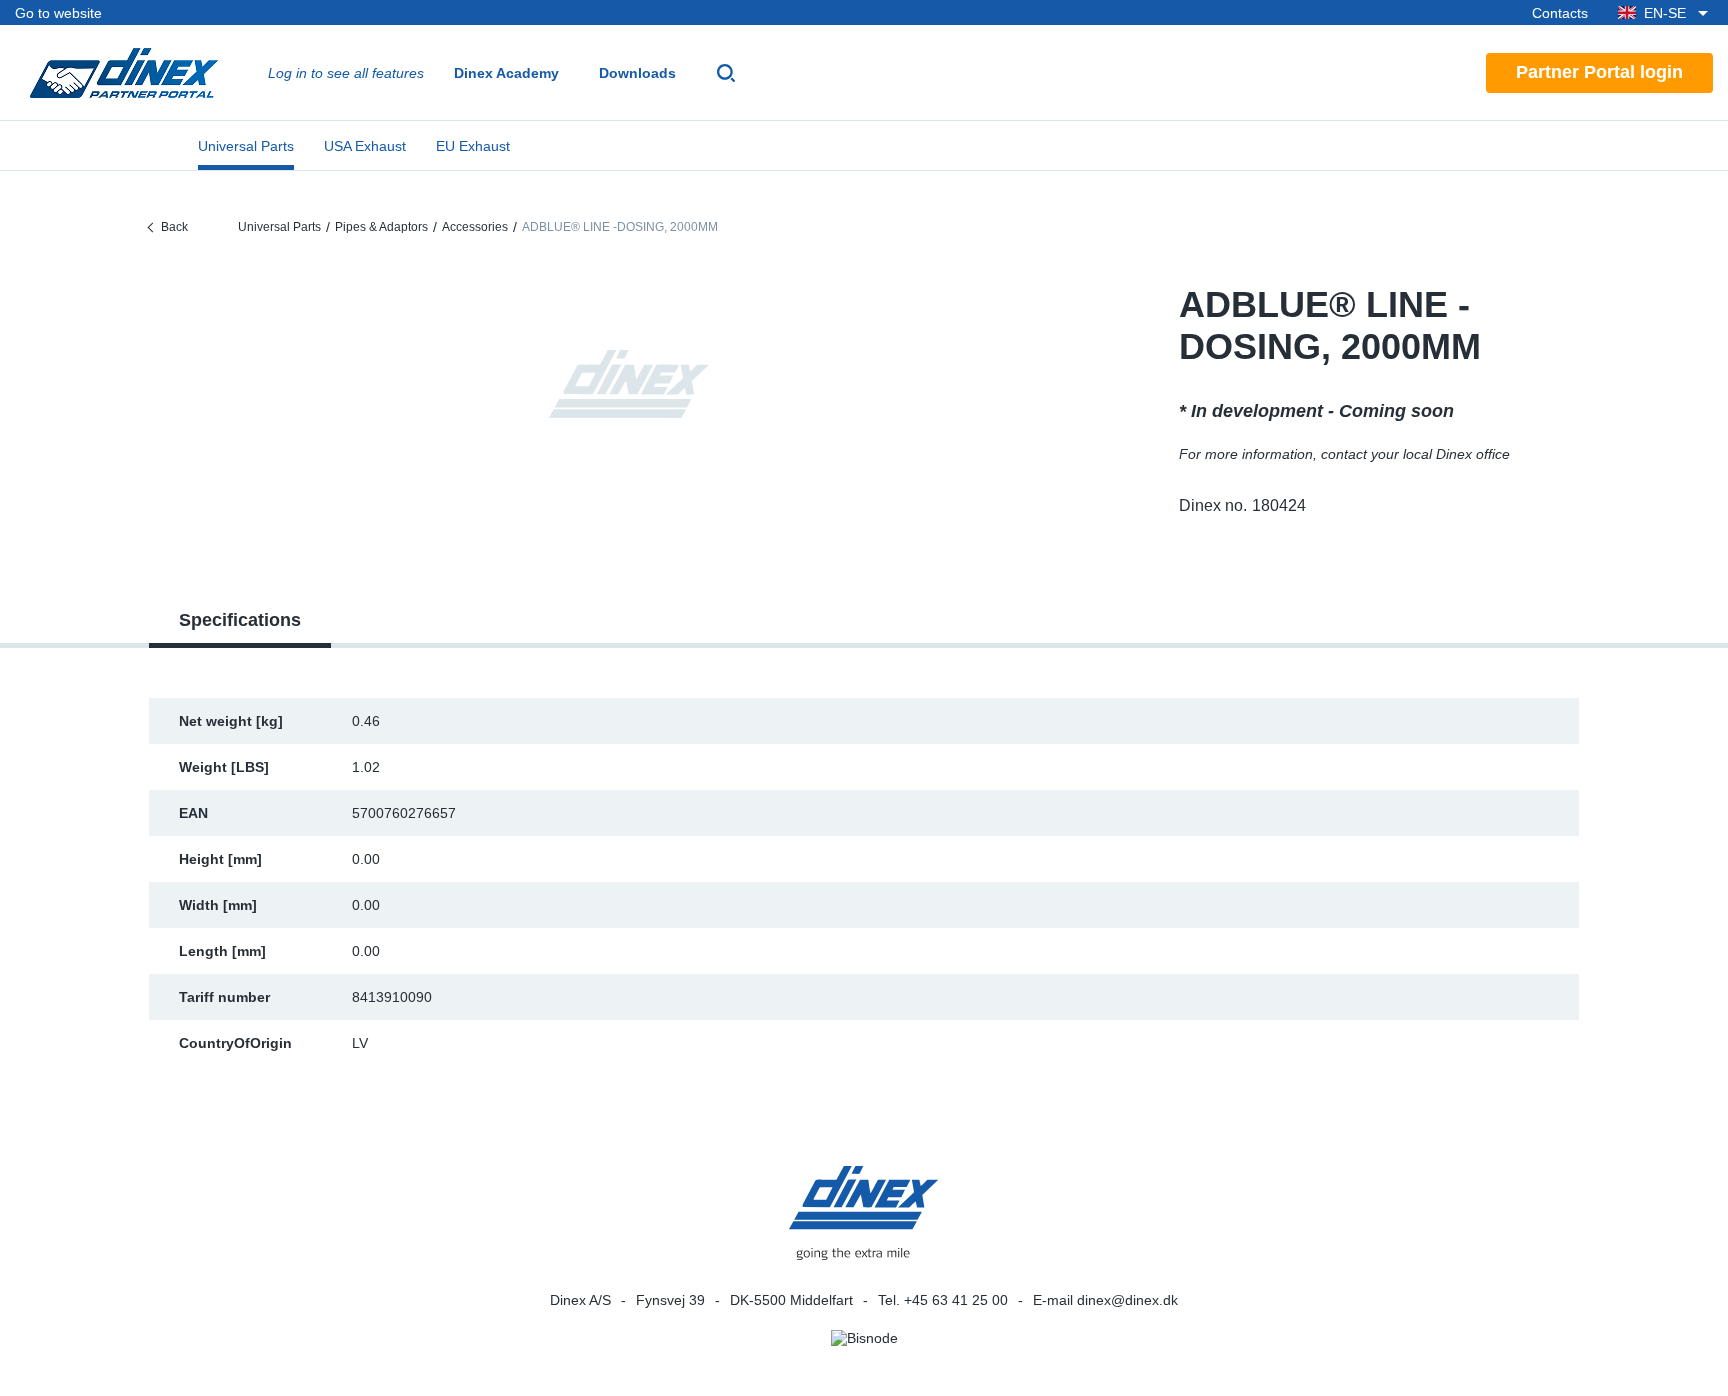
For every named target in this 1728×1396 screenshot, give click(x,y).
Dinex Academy (506, 73)
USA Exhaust (365, 146)
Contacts (1560, 13)
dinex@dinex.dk (1127, 1300)
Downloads (637, 73)
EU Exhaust (473, 146)
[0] (629, 384)
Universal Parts (246, 146)
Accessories (475, 227)
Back (174, 227)
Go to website (58, 13)
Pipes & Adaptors (381, 227)
